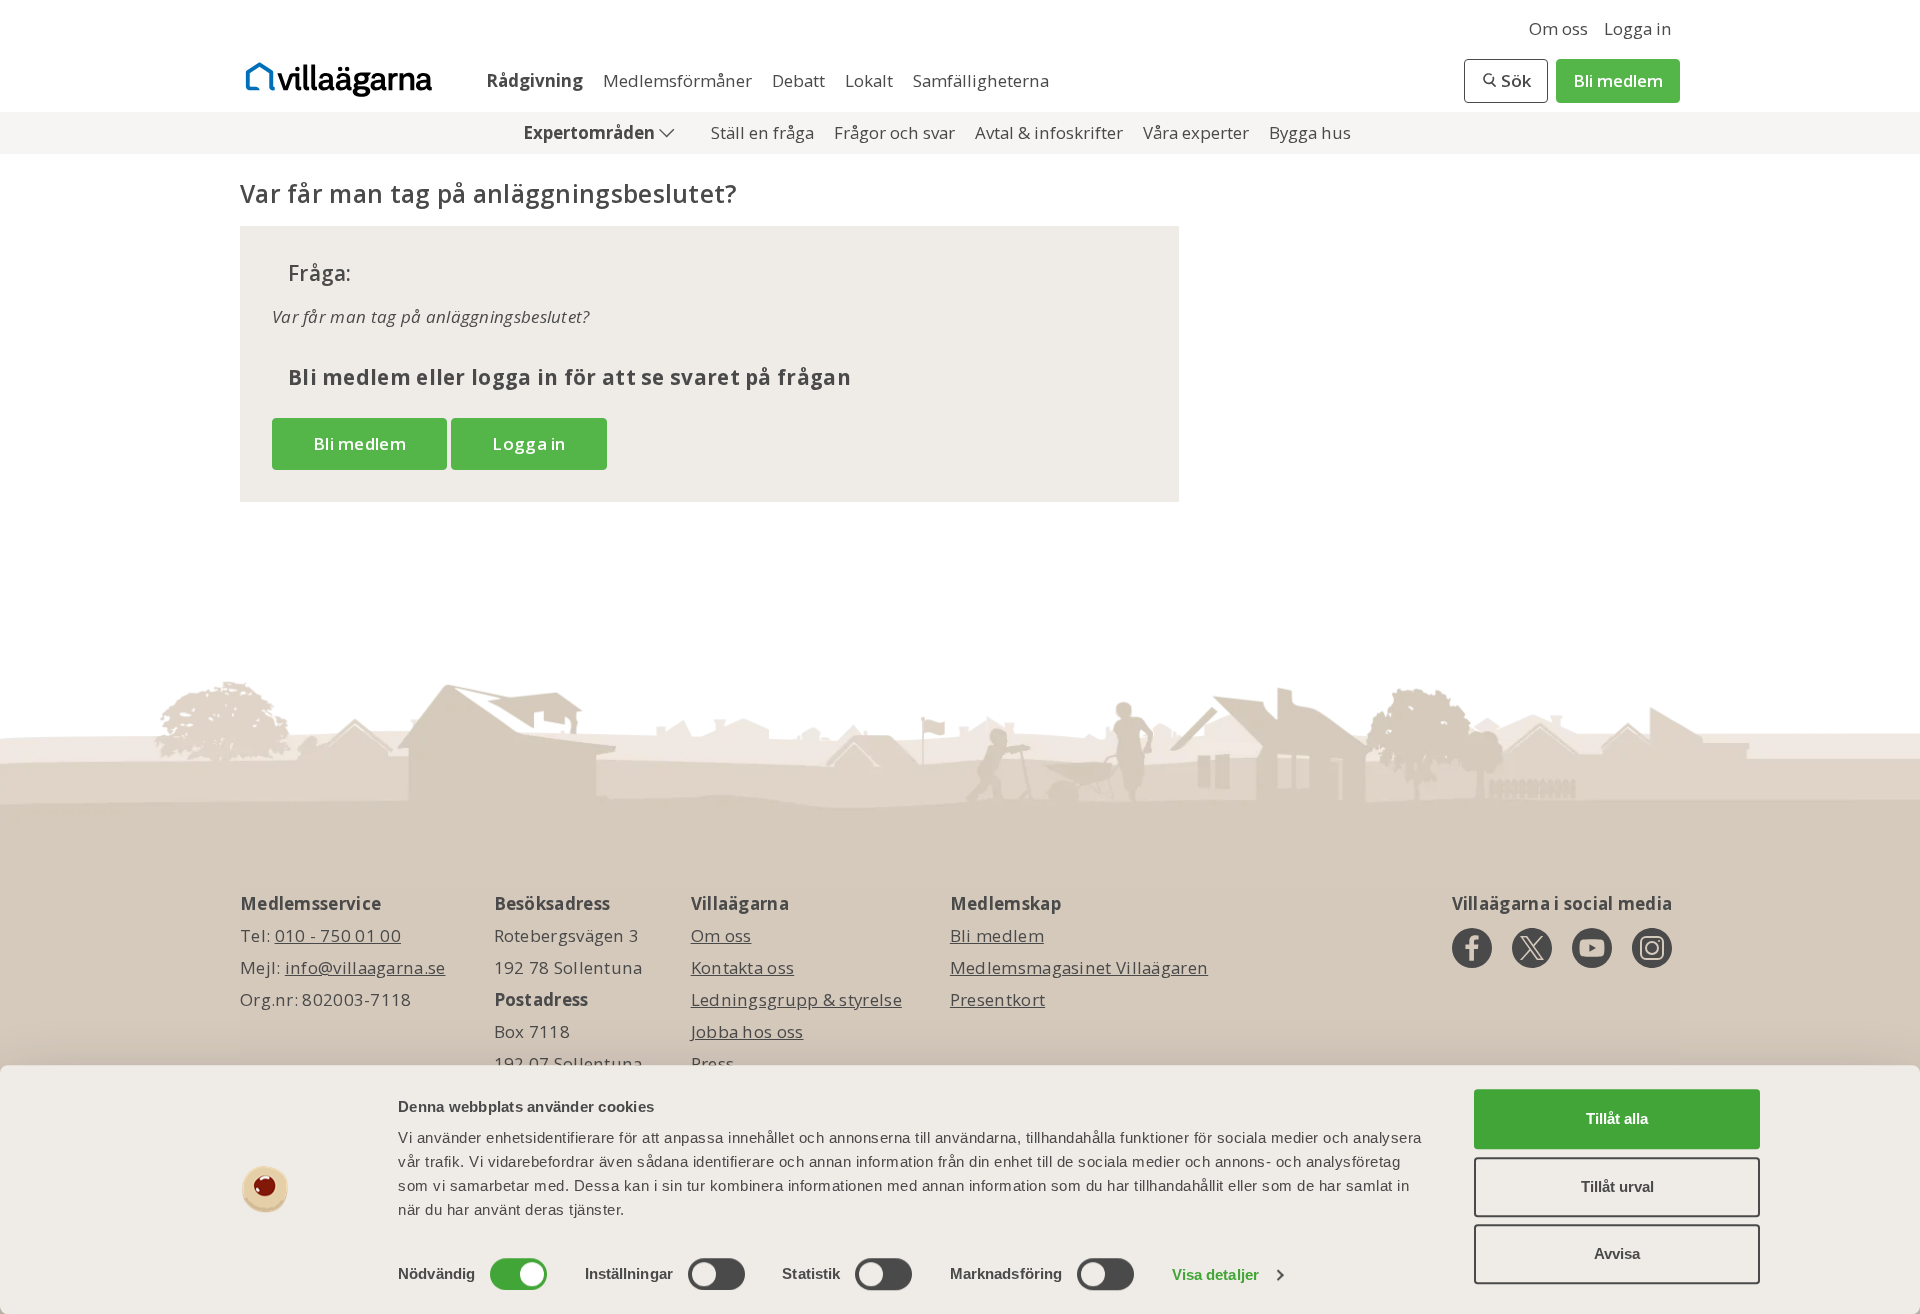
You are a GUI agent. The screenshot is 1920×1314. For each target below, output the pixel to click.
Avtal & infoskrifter (1051, 132)
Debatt (800, 80)
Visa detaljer (1215, 1274)
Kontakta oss (743, 967)
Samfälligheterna (981, 80)
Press (713, 1063)
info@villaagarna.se (365, 967)
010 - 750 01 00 (338, 935)
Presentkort (997, 999)
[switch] (716, 1274)
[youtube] (1592, 948)
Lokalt (871, 80)
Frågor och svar (896, 132)
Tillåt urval (1617, 1186)
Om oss (1558, 28)
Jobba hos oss (747, 1031)
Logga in (1638, 28)
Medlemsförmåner (679, 80)
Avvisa (1617, 1253)
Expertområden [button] (591, 132)
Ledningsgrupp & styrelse (796, 999)
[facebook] (1472, 948)
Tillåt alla (1617, 1118)
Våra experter (1198, 132)
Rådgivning (536, 80)
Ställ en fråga (764, 132)
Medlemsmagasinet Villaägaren (1079, 967)
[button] (1506, 81)
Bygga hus (1310, 132)
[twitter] (1532, 948)
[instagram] (1652, 948)
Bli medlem (1618, 80)
